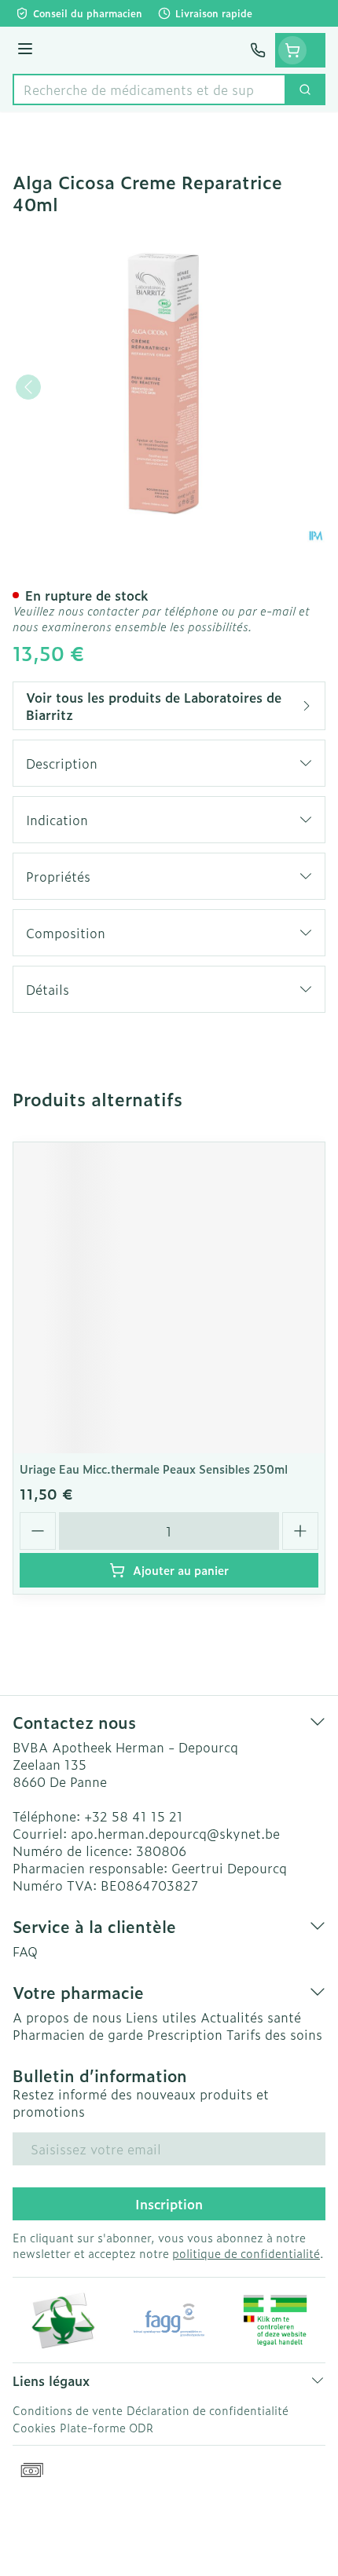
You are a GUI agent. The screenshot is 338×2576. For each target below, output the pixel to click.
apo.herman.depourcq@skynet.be (175, 1833)
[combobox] (149, 90)
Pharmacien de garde (78, 2034)
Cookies (34, 2427)
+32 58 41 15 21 (134, 1816)
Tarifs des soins (274, 2034)
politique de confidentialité (246, 2253)
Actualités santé (251, 2017)
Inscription (169, 2204)
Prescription (185, 2034)
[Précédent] (28, 387)
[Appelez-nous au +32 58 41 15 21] (258, 50)
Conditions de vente (68, 2410)
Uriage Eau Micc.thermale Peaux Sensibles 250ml (154, 1469)
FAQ (25, 1951)
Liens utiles (161, 2017)
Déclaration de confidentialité (208, 2410)
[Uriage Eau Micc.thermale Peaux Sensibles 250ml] (169, 1298)
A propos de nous (67, 2017)
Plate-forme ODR (107, 2427)
